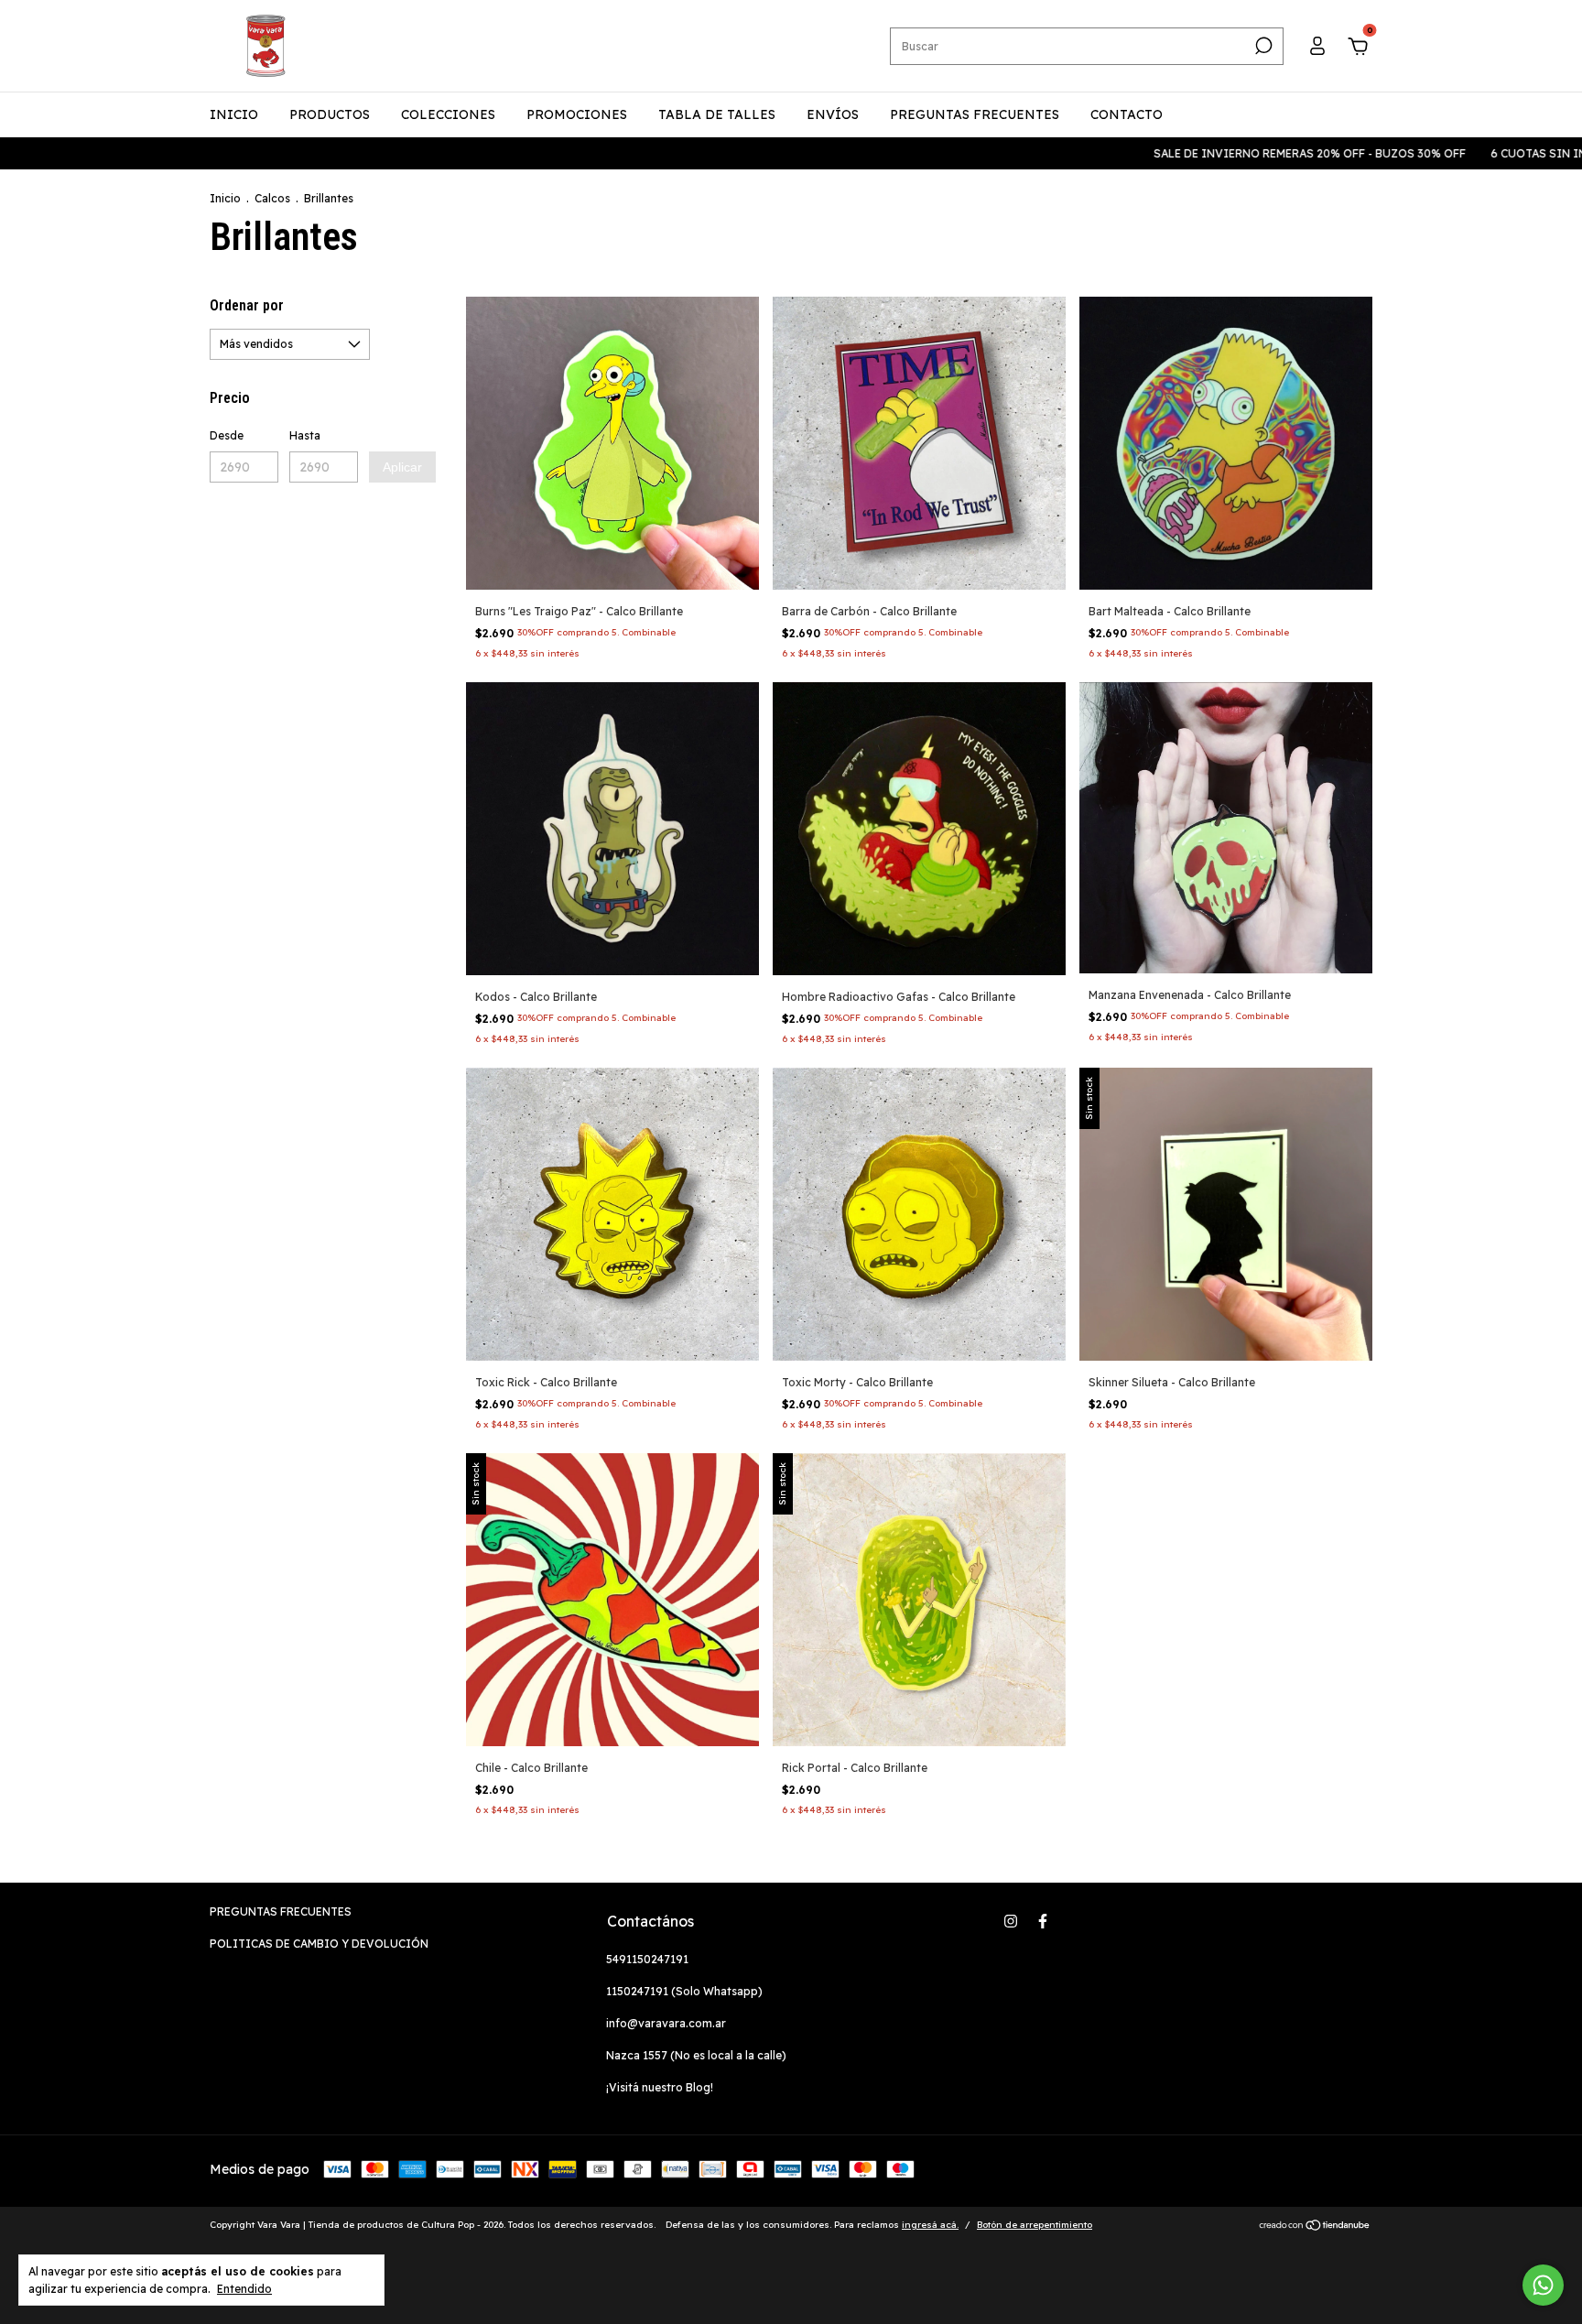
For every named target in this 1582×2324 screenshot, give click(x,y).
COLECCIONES (448, 114)
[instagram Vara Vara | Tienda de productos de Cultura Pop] (1011, 1921)
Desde (227, 435)
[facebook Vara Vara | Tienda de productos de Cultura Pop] (1043, 1921)
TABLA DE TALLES (717, 114)
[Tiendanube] (1315, 2227)
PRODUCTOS (330, 114)
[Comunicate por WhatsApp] (1543, 2285)
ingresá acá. (930, 2225)
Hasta (305, 435)
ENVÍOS (833, 114)
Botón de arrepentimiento (1035, 2225)
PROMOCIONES (577, 114)
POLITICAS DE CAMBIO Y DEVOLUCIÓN (319, 1944)
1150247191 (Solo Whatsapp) (684, 1991)
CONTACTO (1127, 114)
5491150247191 (647, 1959)
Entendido (244, 2289)
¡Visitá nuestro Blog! (660, 2087)
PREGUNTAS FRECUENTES (975, 114)
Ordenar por (247, 305)
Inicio (225, 198)
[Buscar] (1262, 46)
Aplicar (402, 467)
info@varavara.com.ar (666, 2023)
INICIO (234, 114)
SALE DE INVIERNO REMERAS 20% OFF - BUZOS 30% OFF (1216, 153)
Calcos (272, 198)
